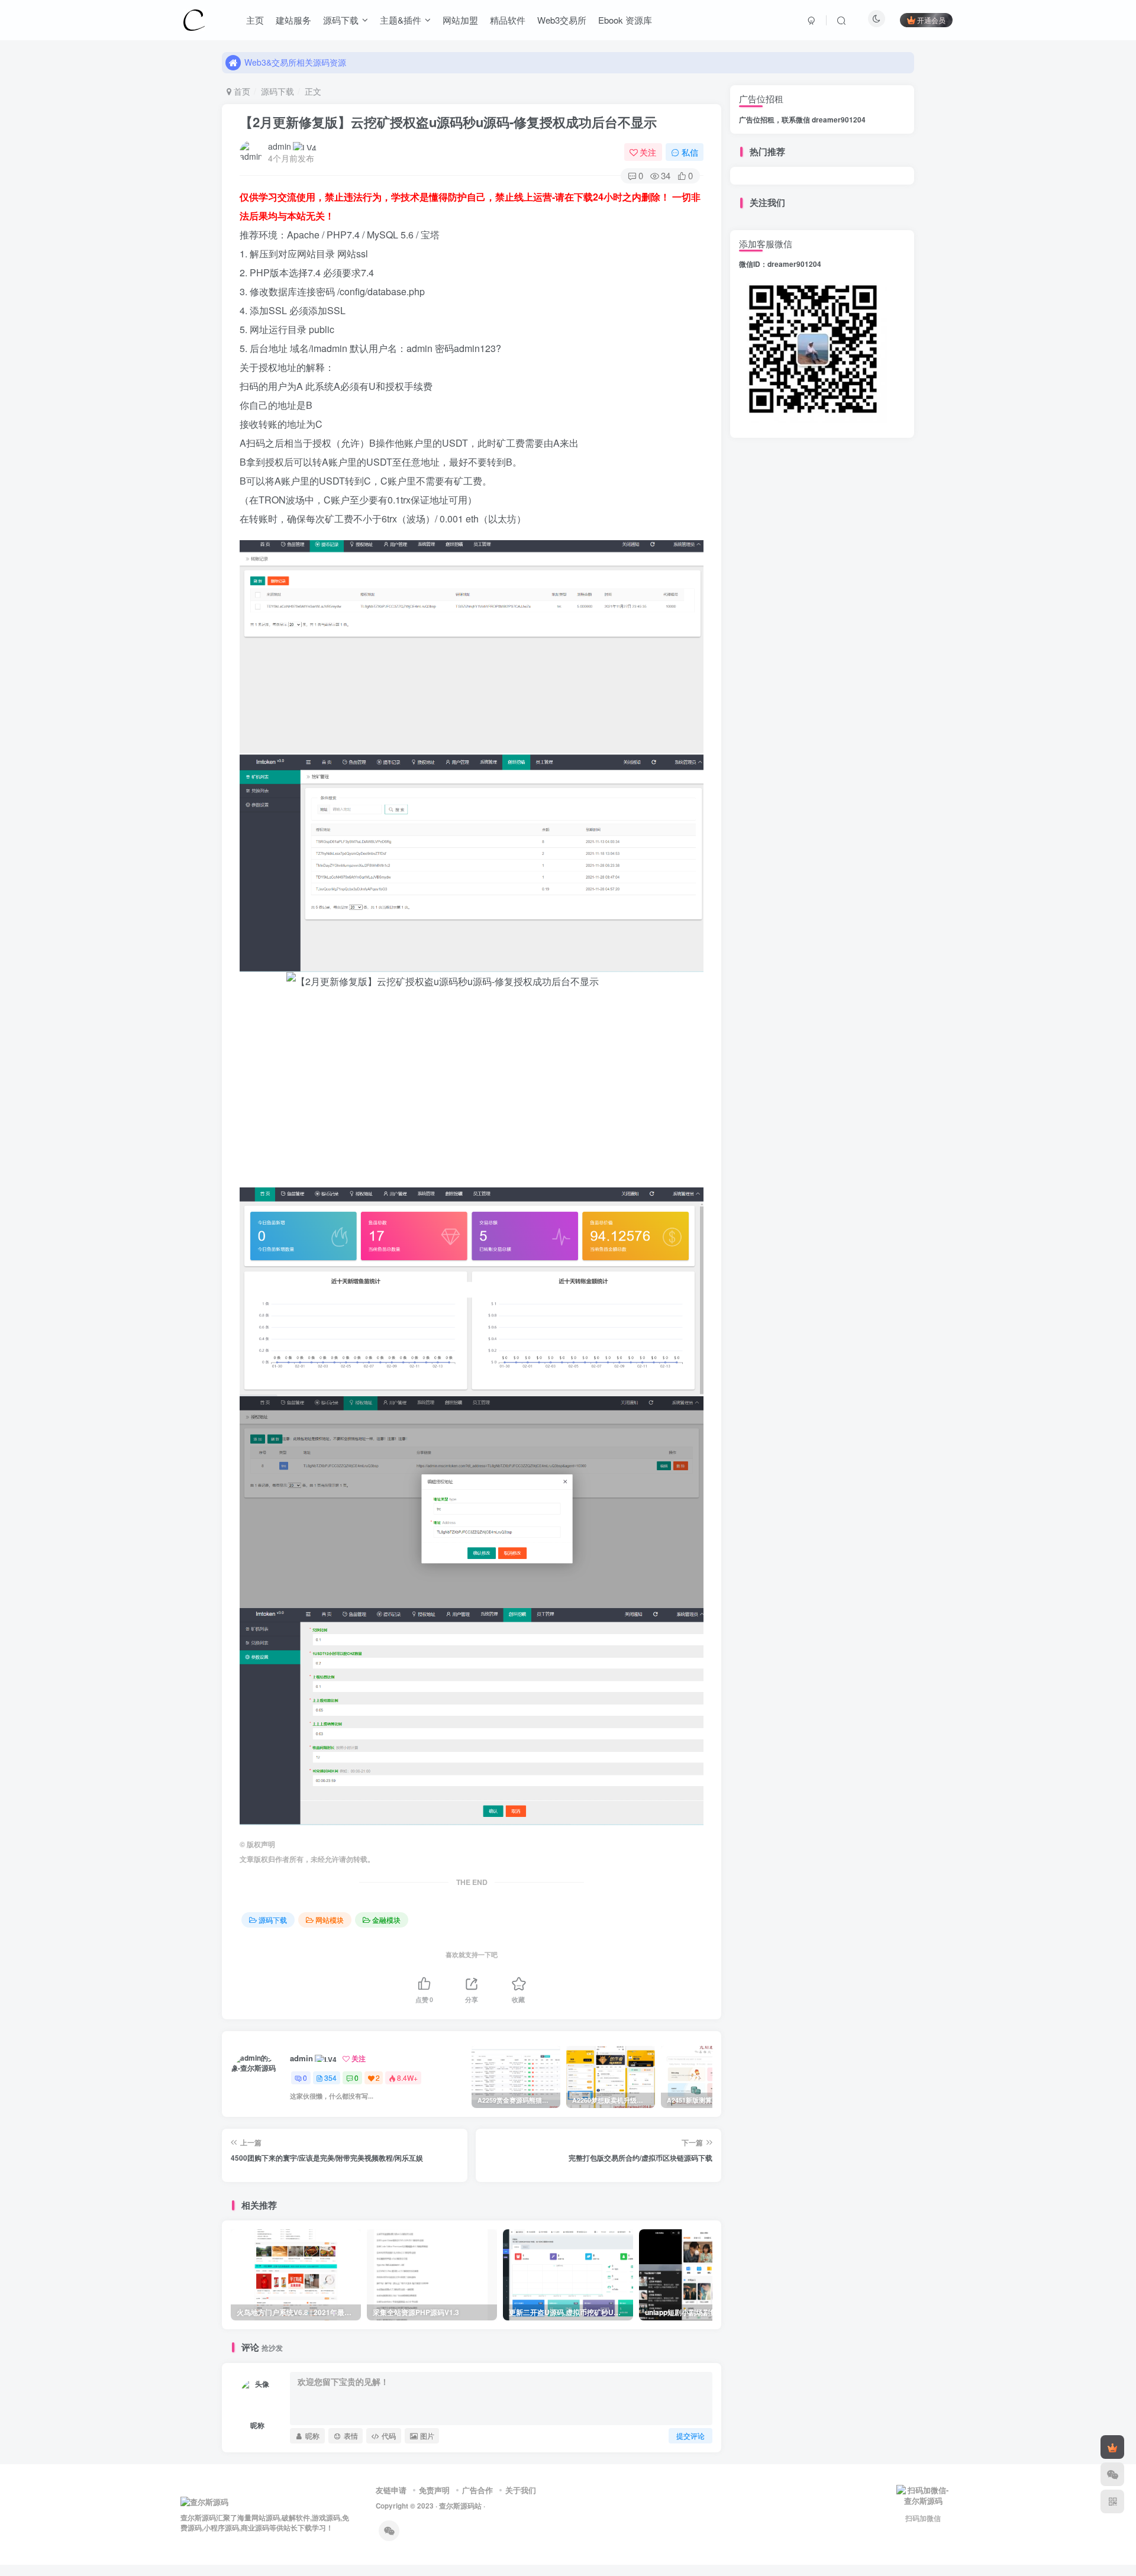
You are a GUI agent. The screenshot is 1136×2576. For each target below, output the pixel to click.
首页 (241, 91)
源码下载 (341, 20)
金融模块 (386, 1920)
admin (280, 146)
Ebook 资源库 (625, 20)
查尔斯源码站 (460, 2506)
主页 (255, 20)
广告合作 (477, 2490)
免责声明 (434, 2490)
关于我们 (521, 2490)
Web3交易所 (562, 20)
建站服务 (293, 20)
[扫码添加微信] (1112, 2474)
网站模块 (330, 1920)
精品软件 (508, 20)
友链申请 (391, 2490)
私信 (690, 152)
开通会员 (931, 20)
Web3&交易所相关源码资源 (295, 62)
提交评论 (690, 2435)
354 (330, 2078)
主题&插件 (401, 20)
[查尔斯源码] (194, 18)
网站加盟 (460, 20)
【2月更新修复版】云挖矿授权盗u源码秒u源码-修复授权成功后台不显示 (448, 122)
